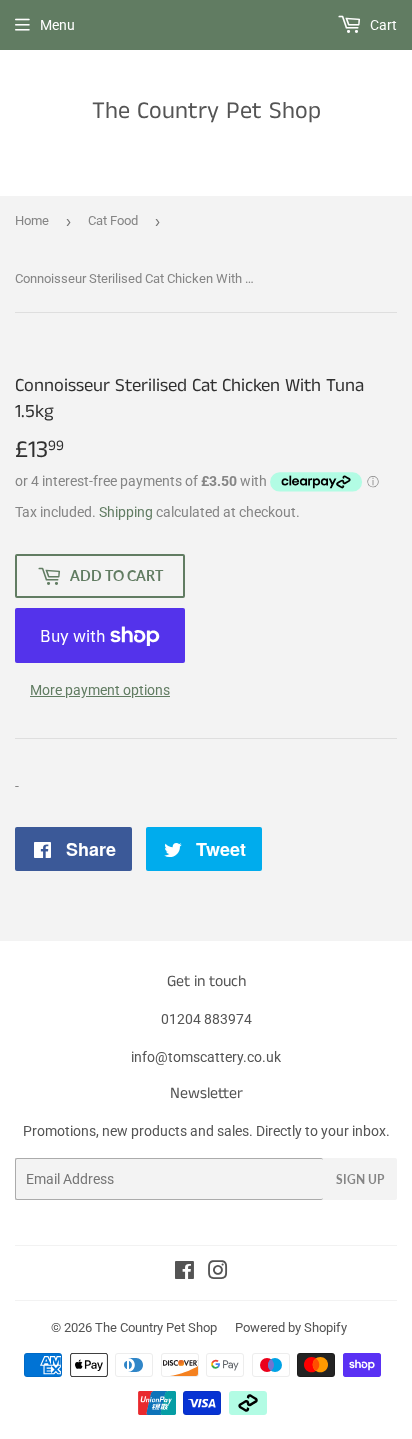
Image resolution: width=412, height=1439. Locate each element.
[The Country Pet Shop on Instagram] (218, 1273)
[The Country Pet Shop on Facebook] (184, 1273)
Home (32, 220)
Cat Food (113, 220)
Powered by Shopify (291, 1327)
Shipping (126, 512)
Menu (57, 25)
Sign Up (360, 1179)
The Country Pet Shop (206, 111)
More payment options (100, 690)
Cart (382, 25)
